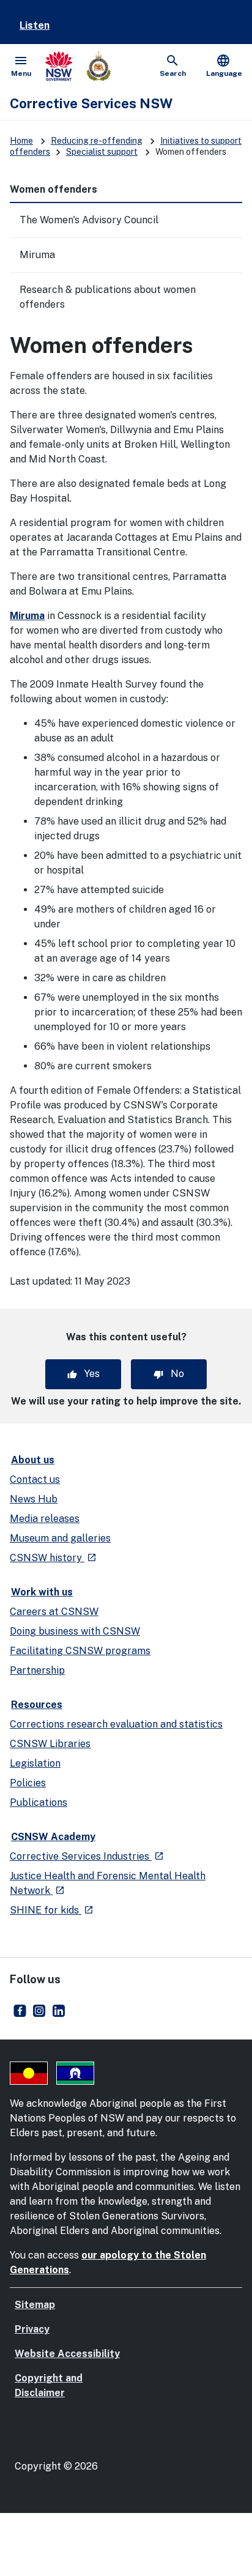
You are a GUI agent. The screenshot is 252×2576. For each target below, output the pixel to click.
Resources (37, 1705)
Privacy (32, 2329)
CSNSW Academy (53, 1837)
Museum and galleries (60, 1538)
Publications (39, 1802)
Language (224, 65)
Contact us (35, 1479)
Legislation (35, 1763)
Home (21, 141)
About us (33, 1460)
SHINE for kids (52, 1910)
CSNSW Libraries (50, 1744)
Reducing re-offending (97, 141)
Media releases (45, 1519)
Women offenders (54, 189)
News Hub (34, 1499)
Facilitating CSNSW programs (80, 1651)
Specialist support (102, 152)
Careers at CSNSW (54, 1612)
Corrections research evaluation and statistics (116, 1724)
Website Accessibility (67, 2354)
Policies (28, 1783)
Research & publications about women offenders (108, 297)
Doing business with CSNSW (75, 1631)
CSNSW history (53, 1558)
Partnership (37, 1670)
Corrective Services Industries (87, 1856)
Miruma (37, 255)
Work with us (42, 1592)
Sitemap (35, 2305)
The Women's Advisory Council (89, 220)
